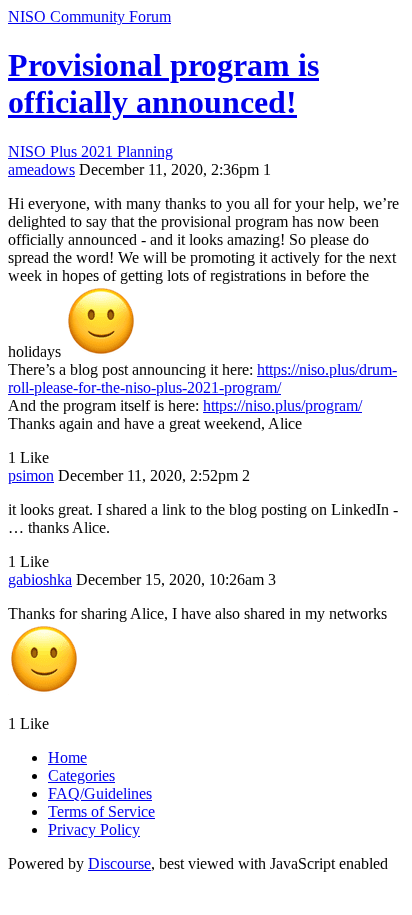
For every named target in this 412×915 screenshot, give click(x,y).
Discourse (119, 863)
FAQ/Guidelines (100, 793)
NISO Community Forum (89, 16)
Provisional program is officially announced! (163, 83)
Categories (81, 775)
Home (67, 757)
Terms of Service (101, 811)
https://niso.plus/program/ (282, 405)
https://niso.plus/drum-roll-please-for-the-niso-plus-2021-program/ (202, 378)
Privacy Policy (94, 829)
